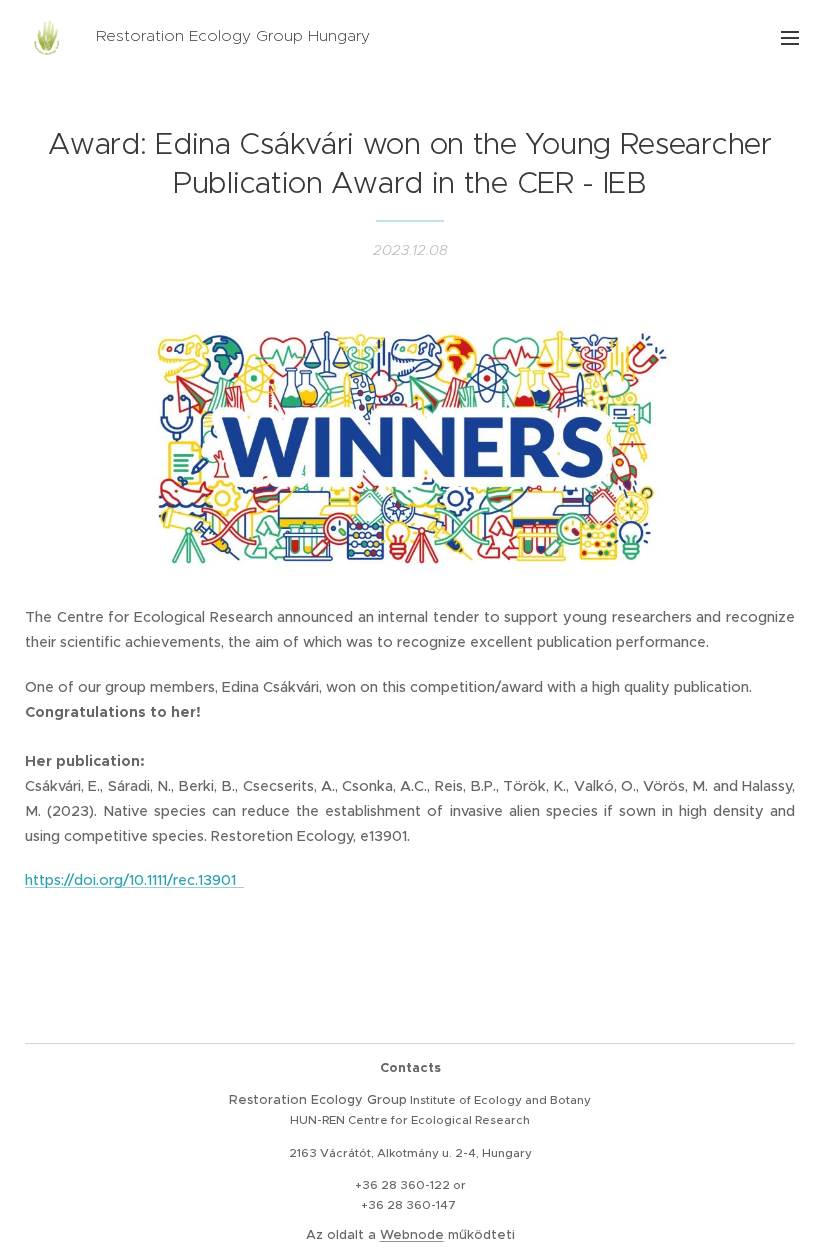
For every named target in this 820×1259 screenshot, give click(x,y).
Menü (790, 37)
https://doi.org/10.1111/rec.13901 (134, 880)
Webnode (412, 1234)
